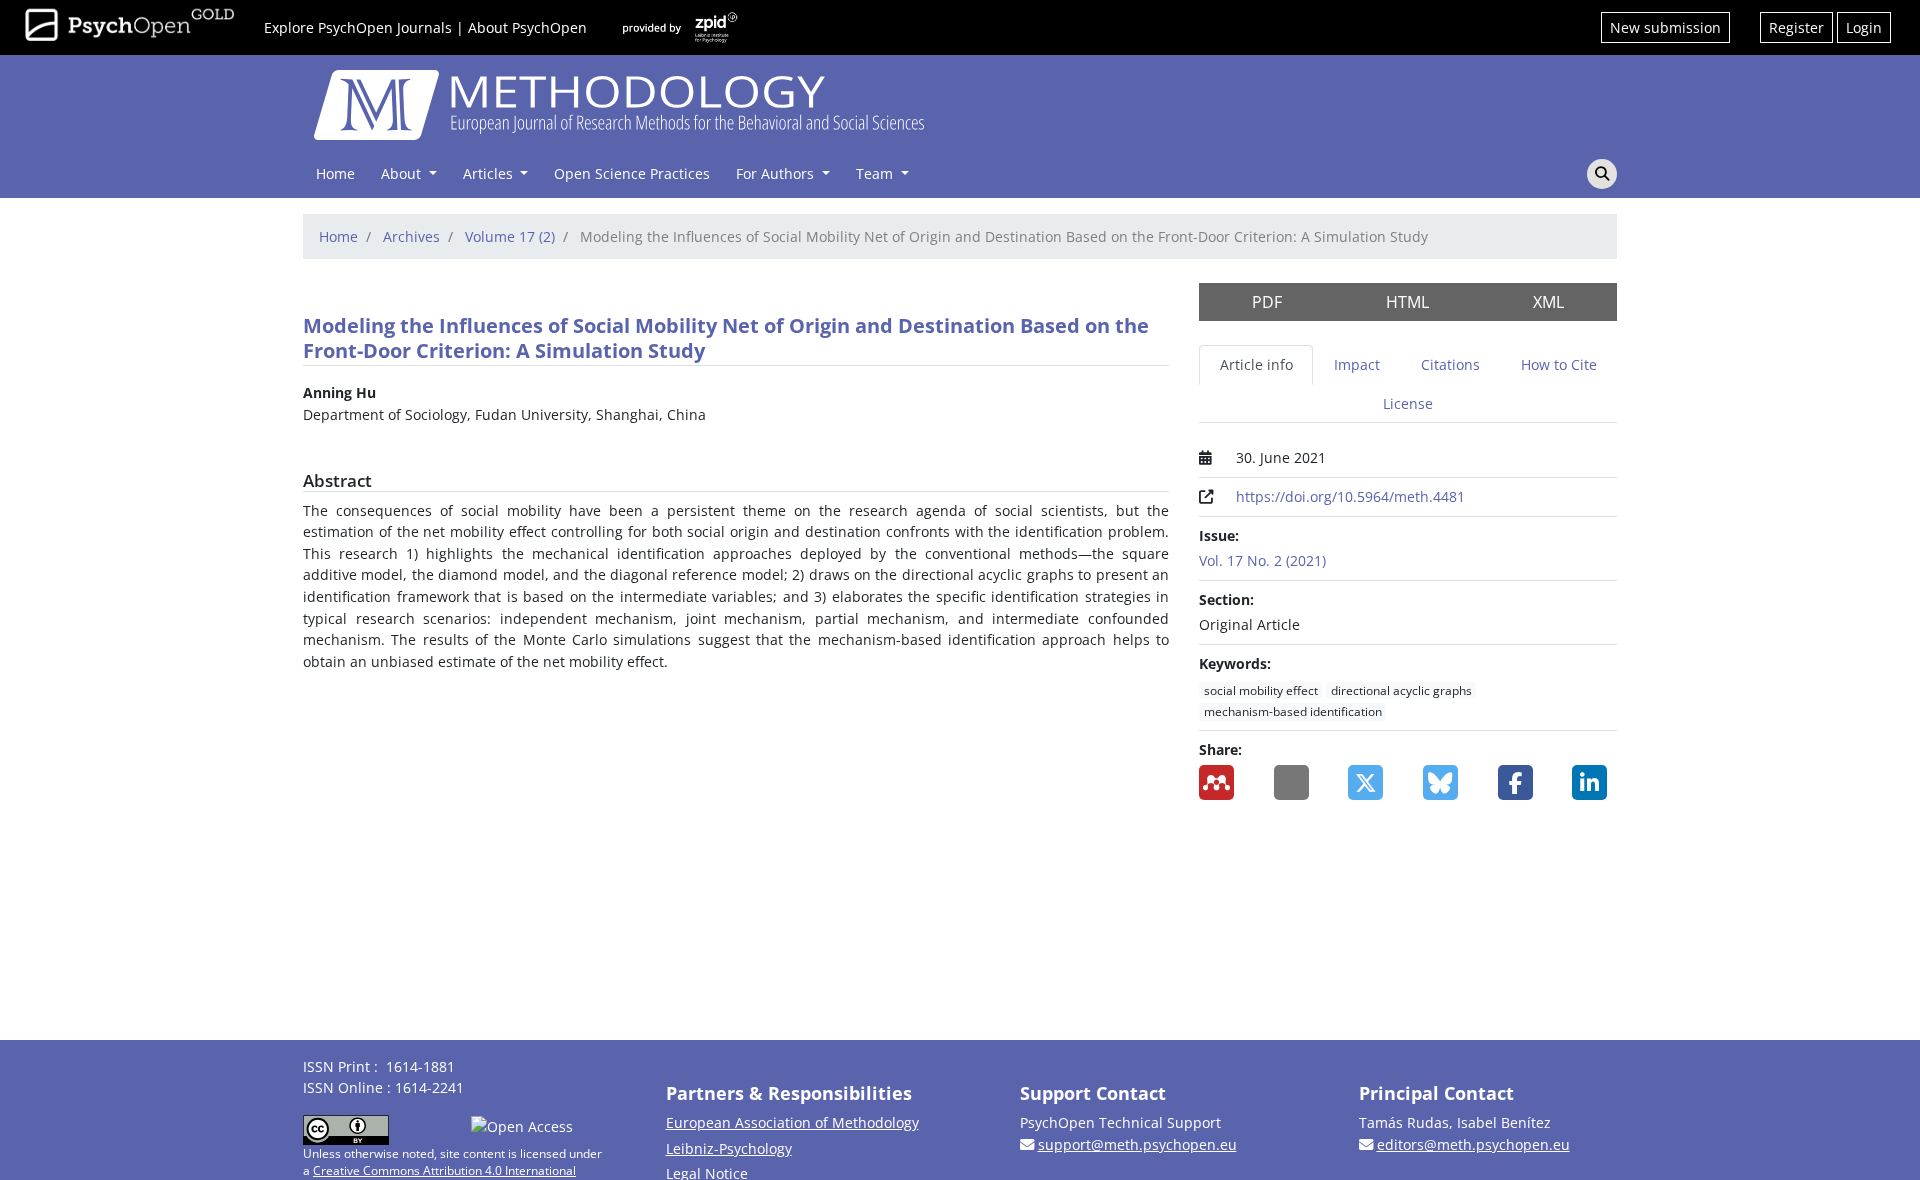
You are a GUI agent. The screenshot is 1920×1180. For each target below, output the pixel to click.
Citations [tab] (1450, 364)
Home (335, 173)
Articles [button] (490, 173)
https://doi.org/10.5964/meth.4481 (1350, 496)
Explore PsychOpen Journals (358, 27)
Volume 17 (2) (510, 236)
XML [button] (1548, 302)
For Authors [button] (777, 173)
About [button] (403, 173)
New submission (1665, 27)
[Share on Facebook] (1520, 782)
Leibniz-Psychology (729, 1148)
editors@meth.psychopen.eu (1473, 1144)
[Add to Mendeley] (1221, 782)
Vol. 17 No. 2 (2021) (1262, 560)
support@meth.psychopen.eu (1137, 1144)
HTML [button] (1407, 302)
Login (1864, 27)
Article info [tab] (1256, 364)
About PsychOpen (527, 27)
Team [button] (876, 173)
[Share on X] (1370, 782)
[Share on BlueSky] (1445, 782)
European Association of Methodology (792, 1122)
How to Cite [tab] (1559, 364)
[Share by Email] (1296, 782)
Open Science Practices (632, 173)
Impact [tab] (1357, 364)
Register (1796, 27)
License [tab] (1408, 403)
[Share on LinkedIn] (1594, 782)
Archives (411, 236)
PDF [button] (1267, 302)
